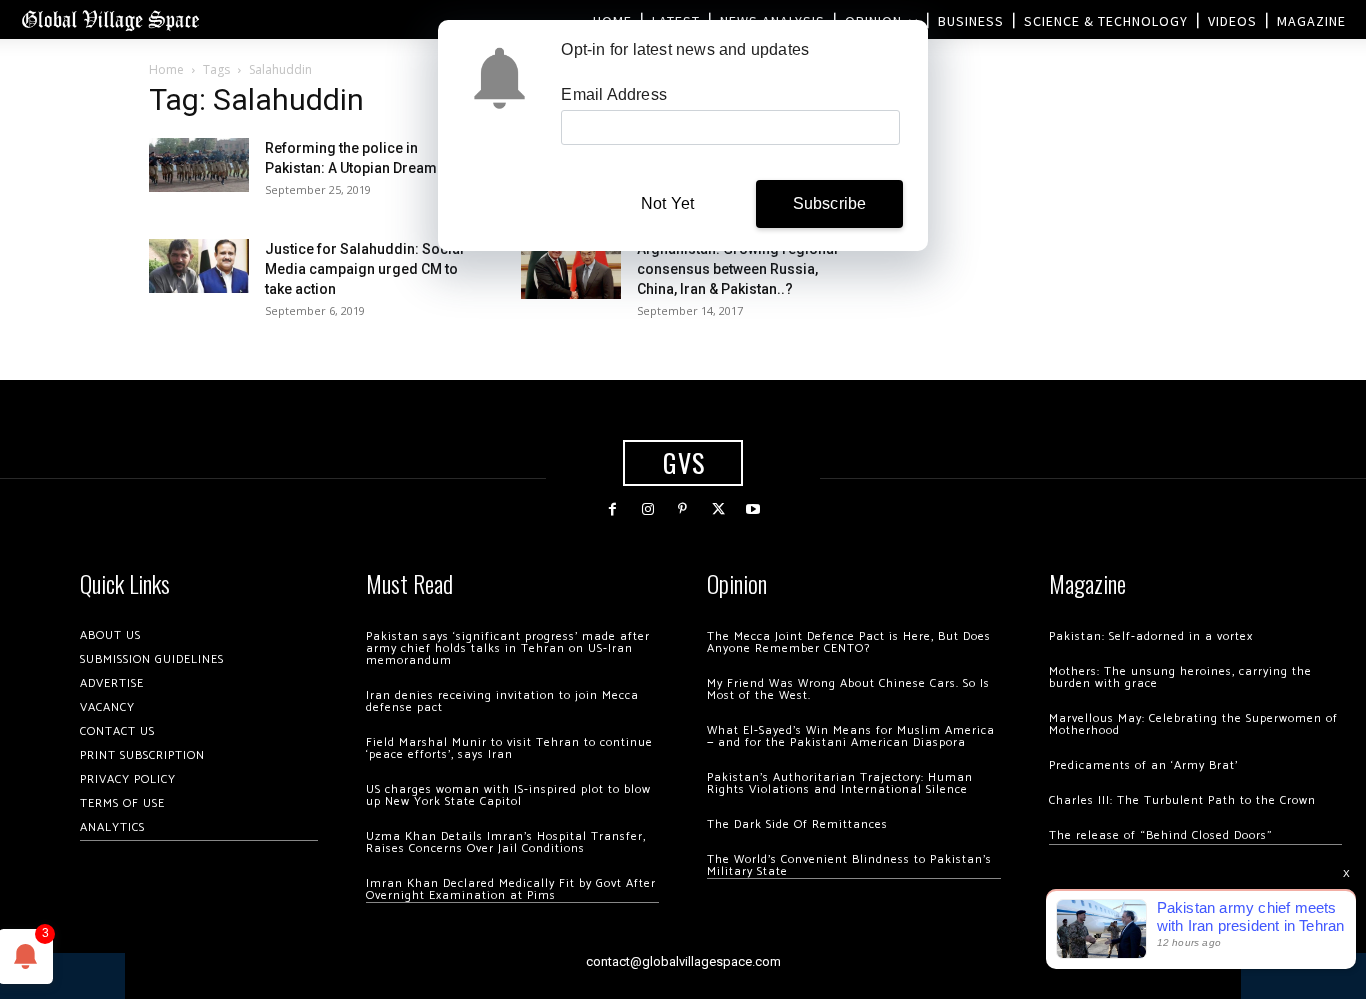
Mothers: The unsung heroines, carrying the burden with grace (1180, 677)
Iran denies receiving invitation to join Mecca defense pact (502, 701)
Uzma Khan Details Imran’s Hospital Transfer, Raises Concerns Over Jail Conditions (506, 842)
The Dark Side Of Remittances (797, 824)
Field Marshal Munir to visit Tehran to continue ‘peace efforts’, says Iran (509, 748)
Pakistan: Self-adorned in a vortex (1151, 636)
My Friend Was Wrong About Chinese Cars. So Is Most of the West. (848, 689)
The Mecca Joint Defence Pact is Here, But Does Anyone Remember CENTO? (849, 642)
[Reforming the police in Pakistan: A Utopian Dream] (199, 164)
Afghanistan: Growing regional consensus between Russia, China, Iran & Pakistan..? (737, 269)
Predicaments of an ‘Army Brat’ (1143, 765)
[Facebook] (612, 509)
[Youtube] (753, 509)
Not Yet (667, 203)
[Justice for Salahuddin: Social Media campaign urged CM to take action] (199, 265)
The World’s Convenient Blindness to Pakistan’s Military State (849, 865)
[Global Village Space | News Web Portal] (110, 19)
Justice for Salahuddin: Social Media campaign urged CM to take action (364, 269)
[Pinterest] (682, 509)
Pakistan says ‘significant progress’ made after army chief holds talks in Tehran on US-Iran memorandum (508, 648)
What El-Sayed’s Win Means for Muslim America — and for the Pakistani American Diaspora (851, 736)
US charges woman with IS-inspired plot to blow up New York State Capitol (508, 795)
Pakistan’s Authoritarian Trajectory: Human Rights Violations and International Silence (840, 783)
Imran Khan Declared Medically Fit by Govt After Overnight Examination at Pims (511, 889)
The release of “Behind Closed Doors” (1161, 835)
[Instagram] (647, 509)
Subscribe (830, 203)
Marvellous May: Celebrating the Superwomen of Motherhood (1193, 724)
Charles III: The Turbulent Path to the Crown (1182, 800)
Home (166, 69)
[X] (718, 509)
